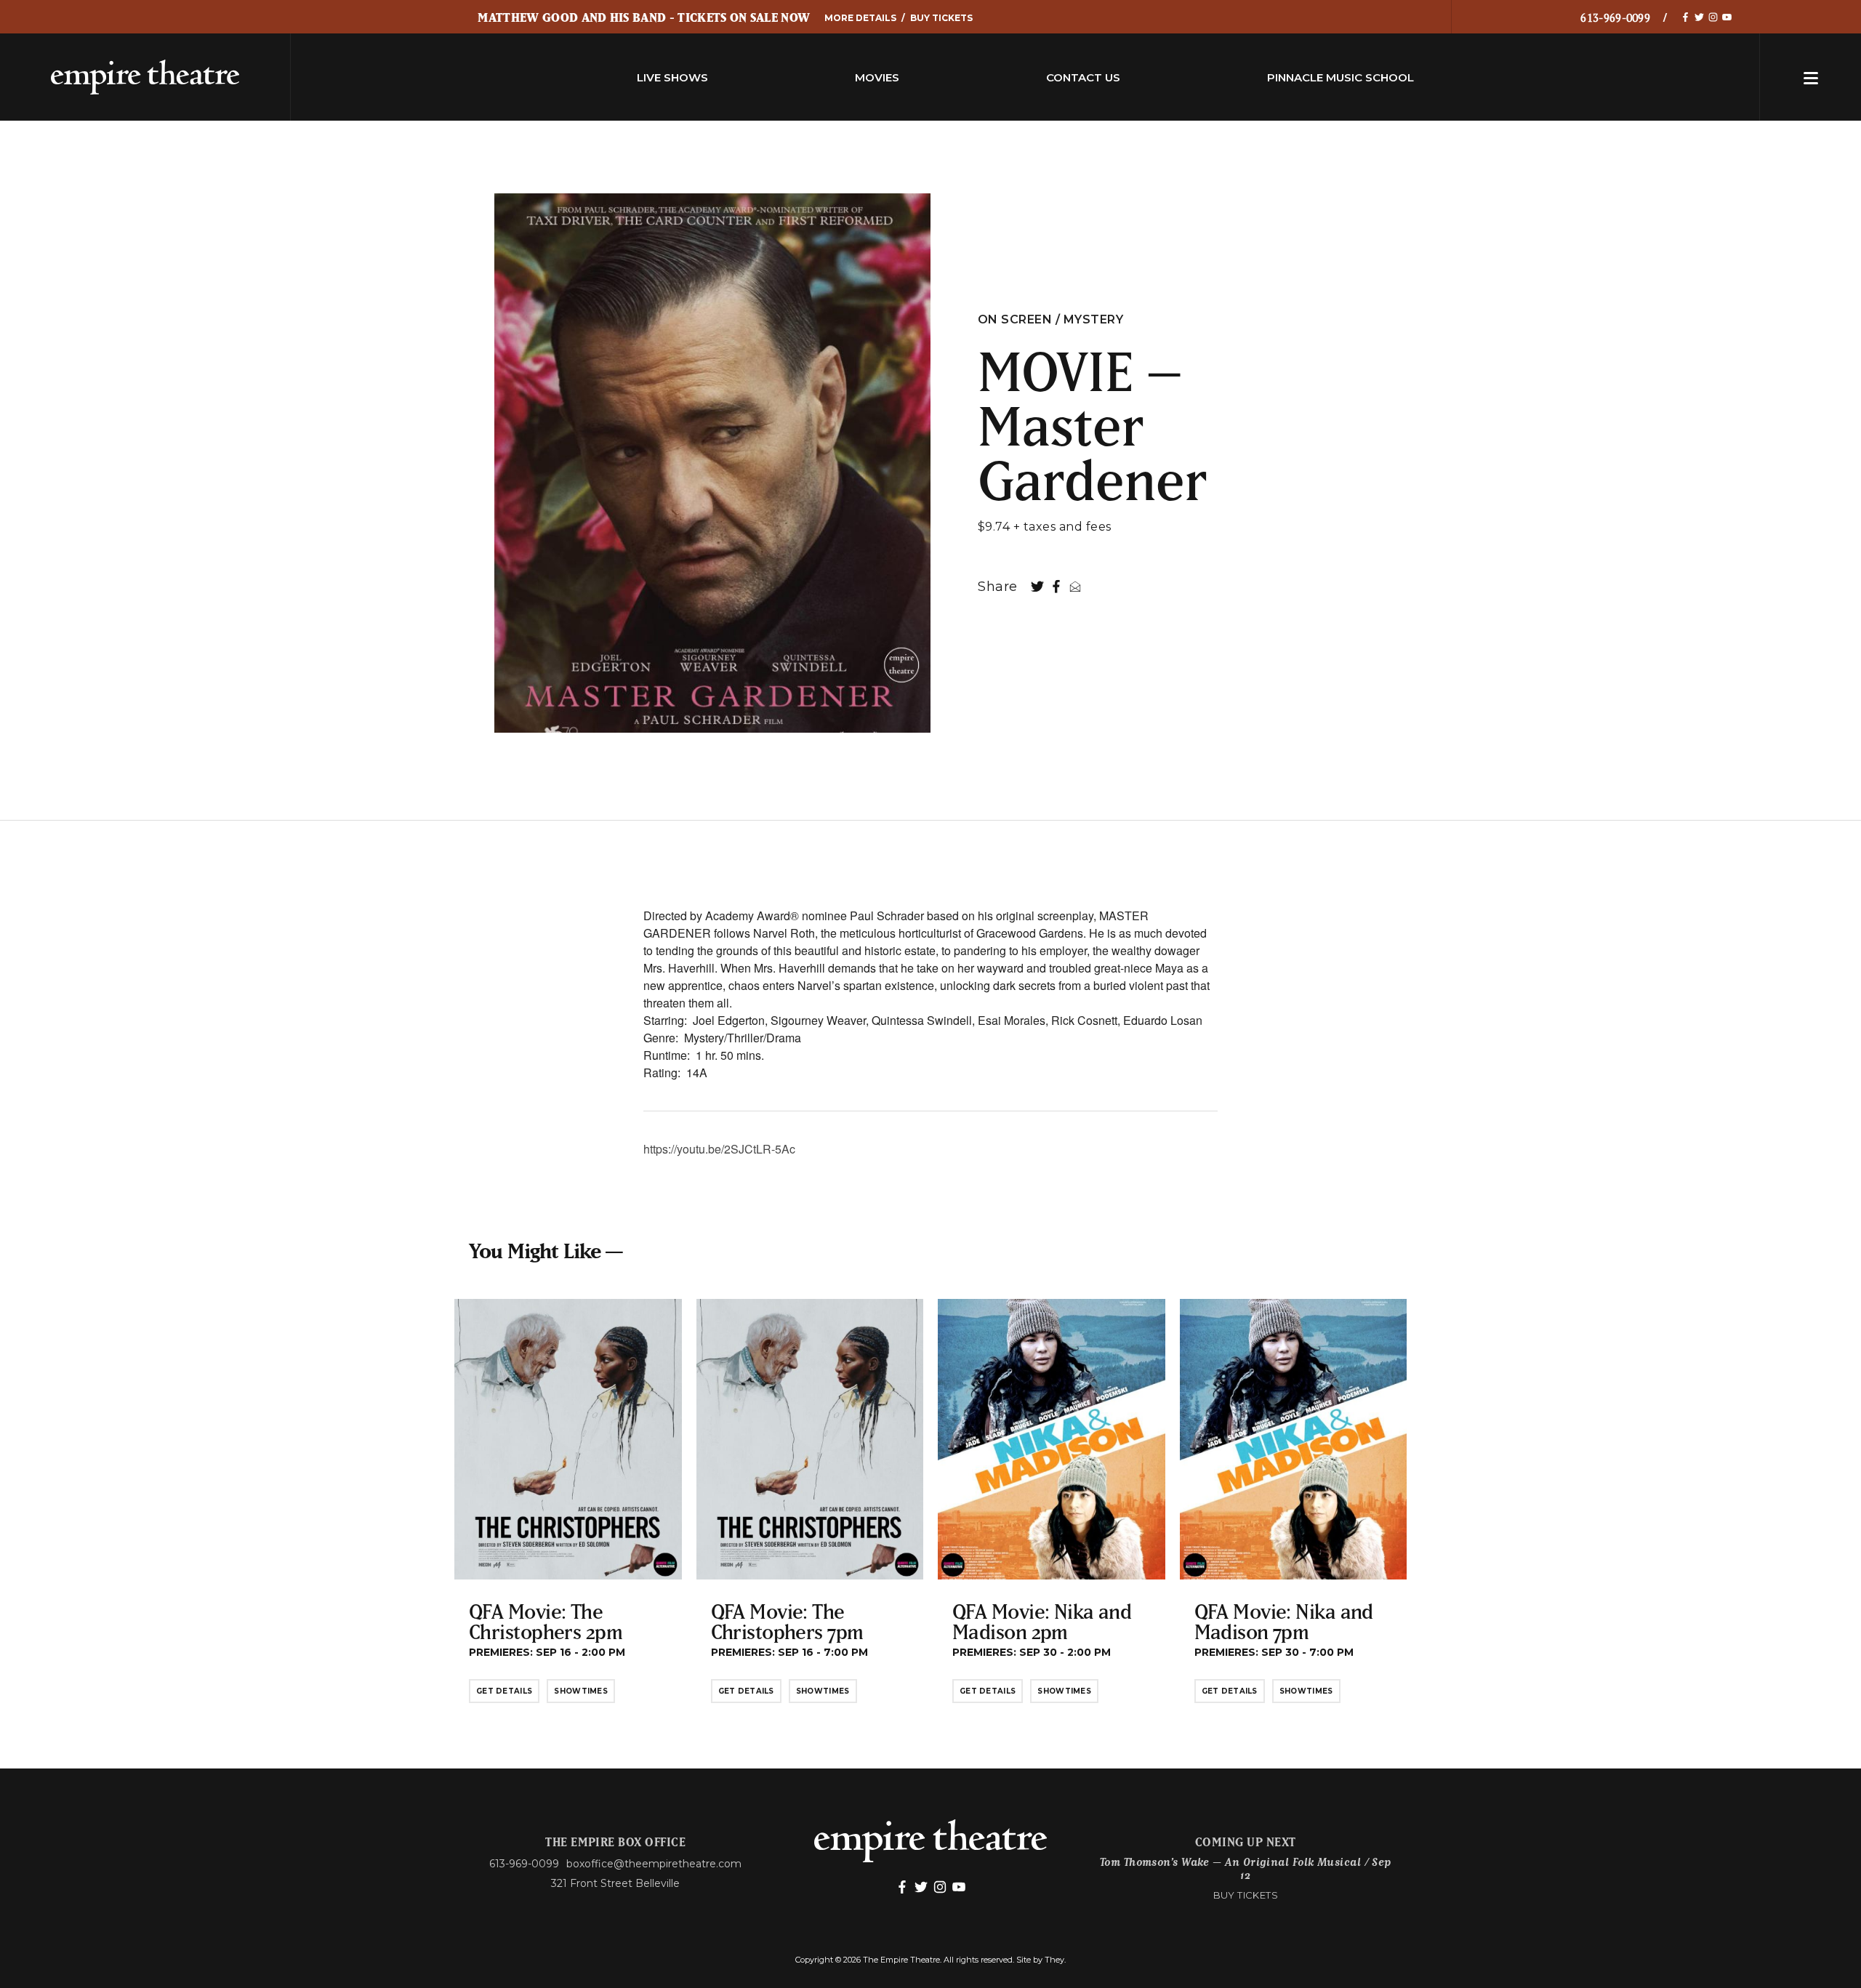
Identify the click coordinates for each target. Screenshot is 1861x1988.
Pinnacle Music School (1341, 77)
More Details (860, 18)
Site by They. (1041, 1960)
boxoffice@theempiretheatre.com (654, 1864)
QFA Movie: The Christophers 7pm (787, 1621)
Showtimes (581, 1691)
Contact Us (1083, 77)
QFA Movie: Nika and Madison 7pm (1284, 1621)
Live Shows (672, 77)
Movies (877, 77)
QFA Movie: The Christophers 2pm (546, 1621)
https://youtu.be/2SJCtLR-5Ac (719, 1149)
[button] (1810, 77)
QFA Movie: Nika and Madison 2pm (1042, 1621)
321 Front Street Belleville (615, 1883)
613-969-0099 (1615, 17)
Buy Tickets (941, 18)
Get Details (504, 1691)
